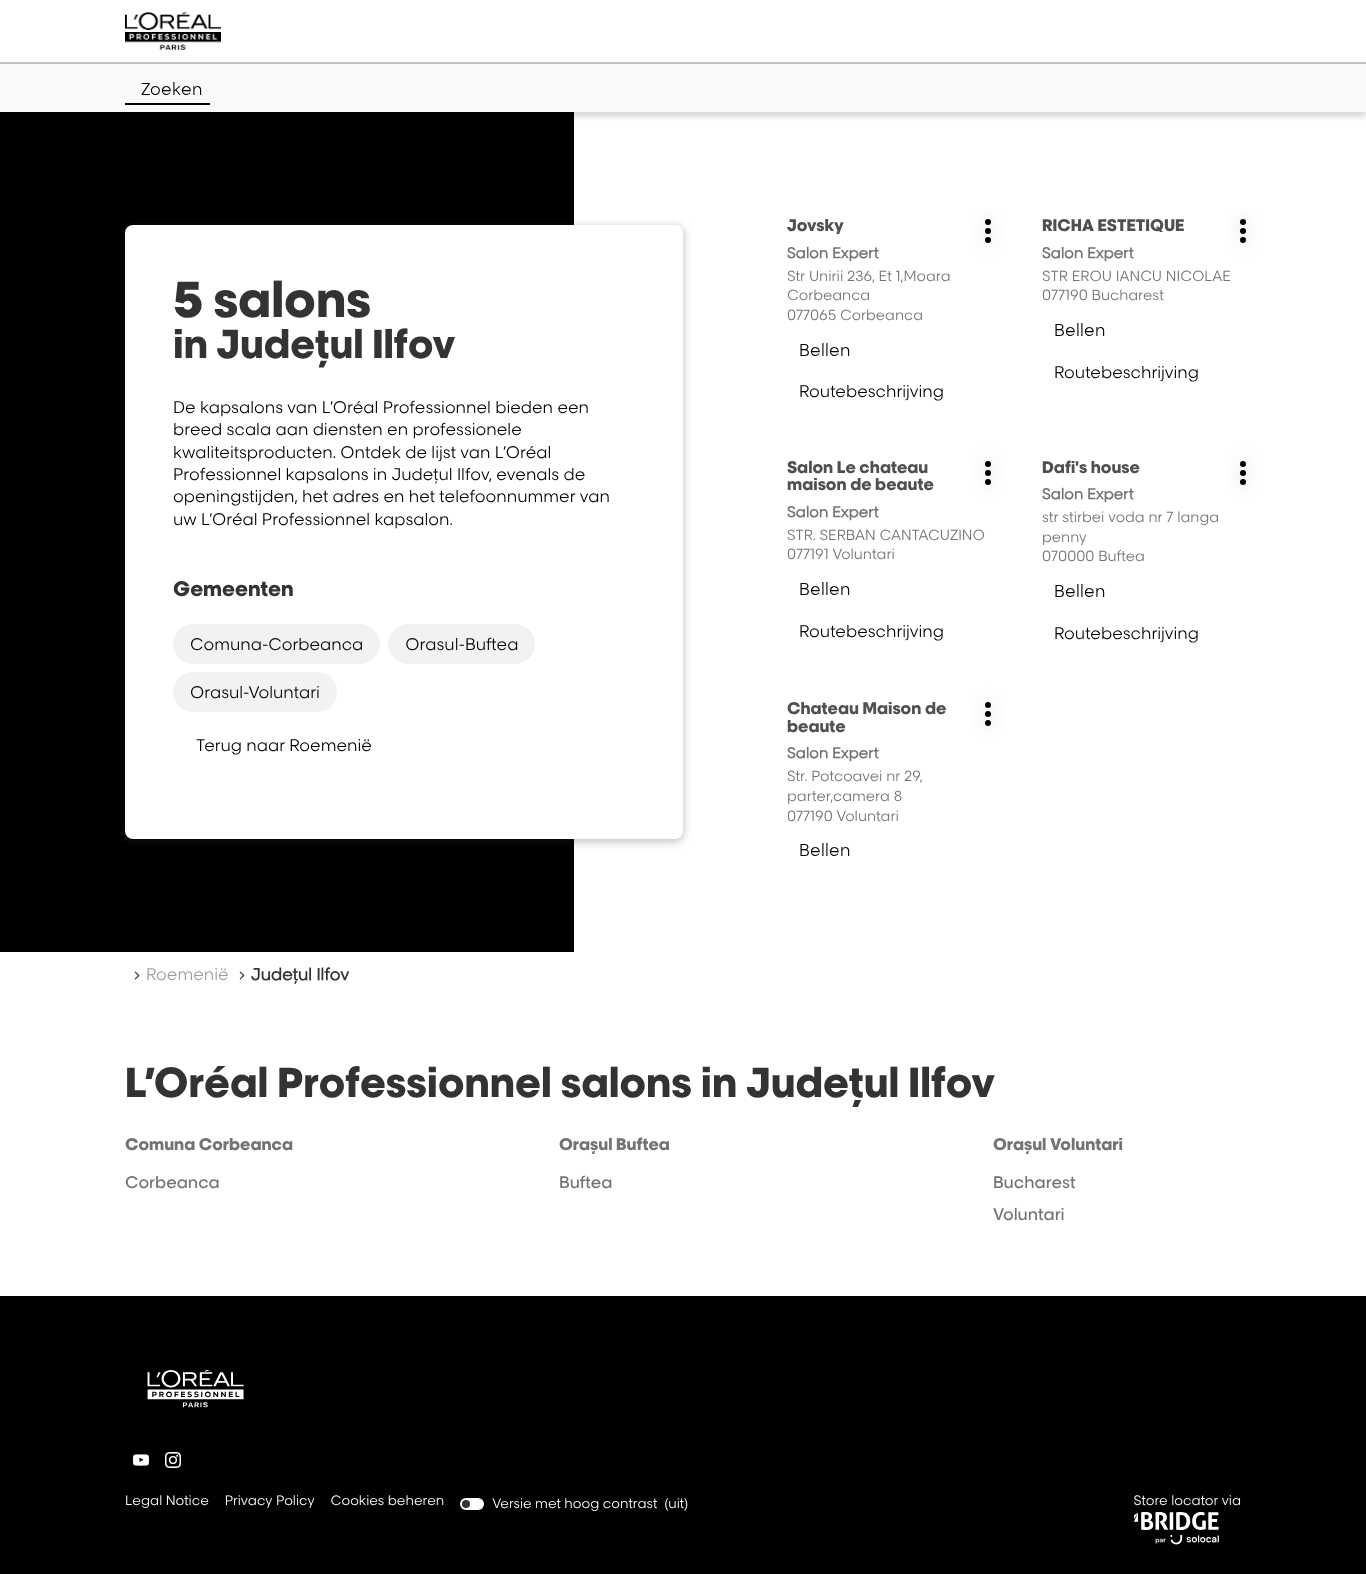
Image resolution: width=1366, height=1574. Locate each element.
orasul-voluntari (255, 692)
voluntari (1029, 1214)
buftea (586, 1182)
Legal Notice (167, 1502)
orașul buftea (614, 1144)
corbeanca (172, 1182)
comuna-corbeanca (276, 644)
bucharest (1034, 1182)
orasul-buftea (461, 644)
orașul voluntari (1058, 1144)
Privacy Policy (270, 1502)
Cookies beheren (388, 1501)
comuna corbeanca (209, 1144)
